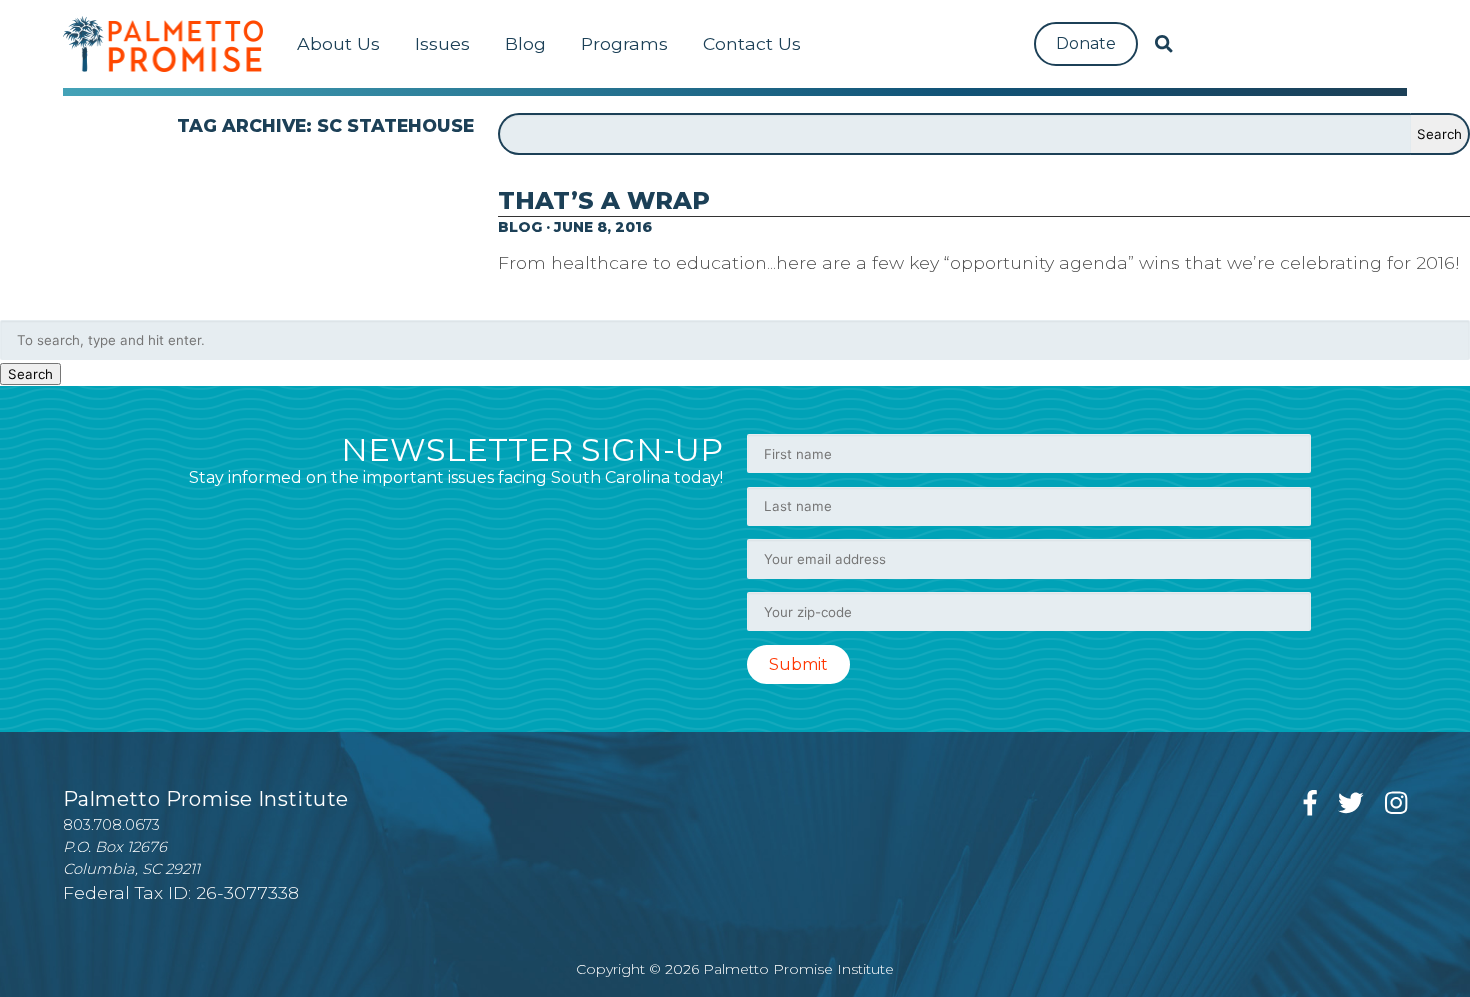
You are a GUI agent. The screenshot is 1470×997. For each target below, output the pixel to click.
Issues (442, 43)
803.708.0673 (111, 825)
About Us (338, 43)
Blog (525, 43)
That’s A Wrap (604, 200)
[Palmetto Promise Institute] (163, 44)
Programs (624, 43)
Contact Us (752, 43)
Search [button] (30, 374)
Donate (1086, 43)
